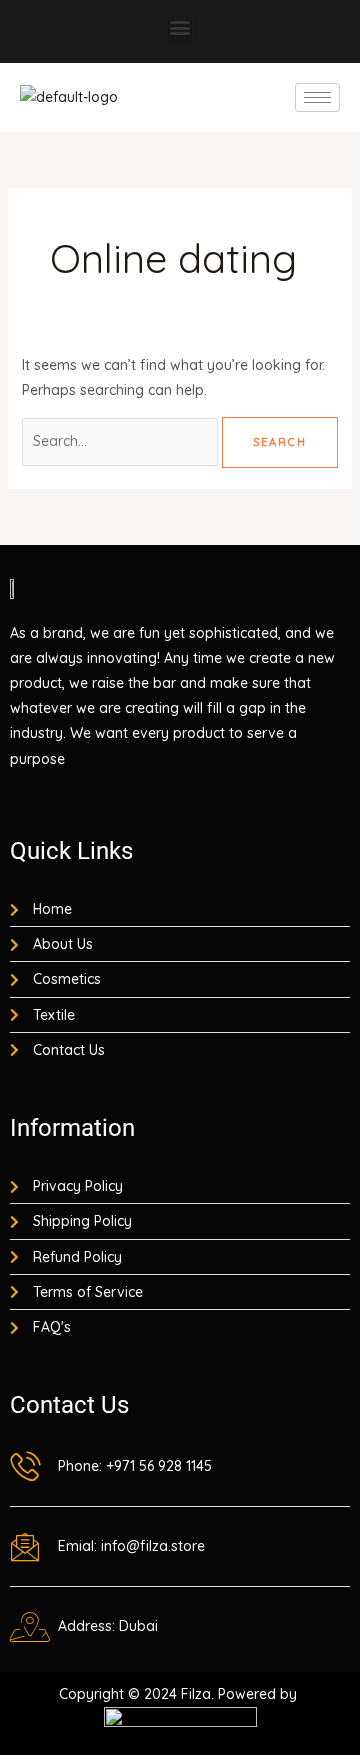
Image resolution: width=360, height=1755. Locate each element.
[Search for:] (122, 441)
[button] (180, 26)
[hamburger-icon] (317, 97)
